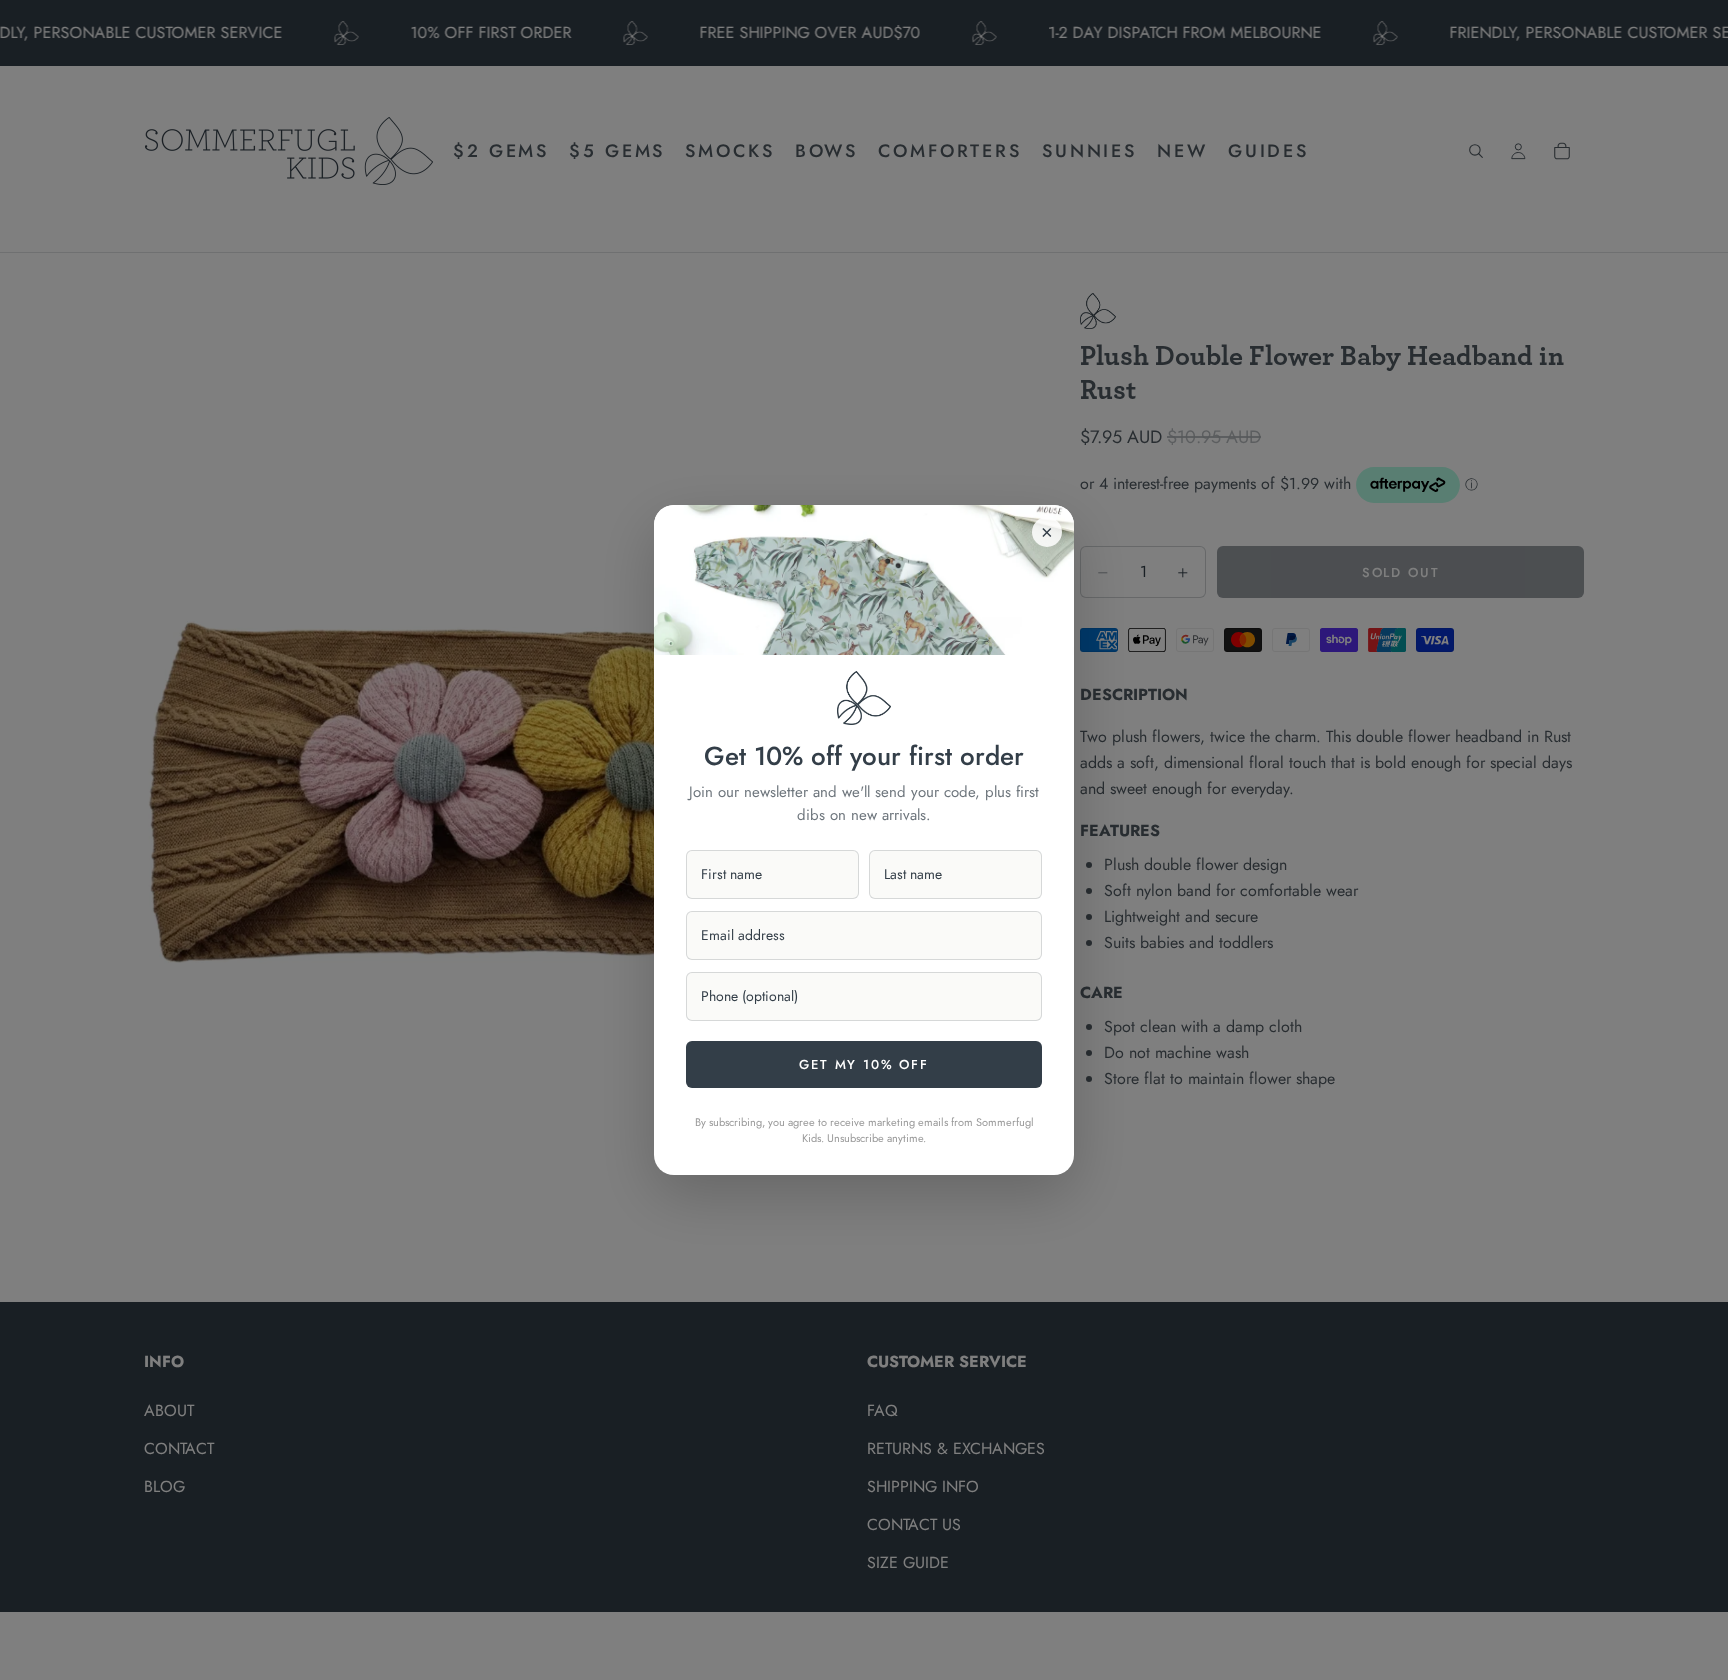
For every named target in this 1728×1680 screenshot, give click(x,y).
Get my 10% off (863, 1064)
